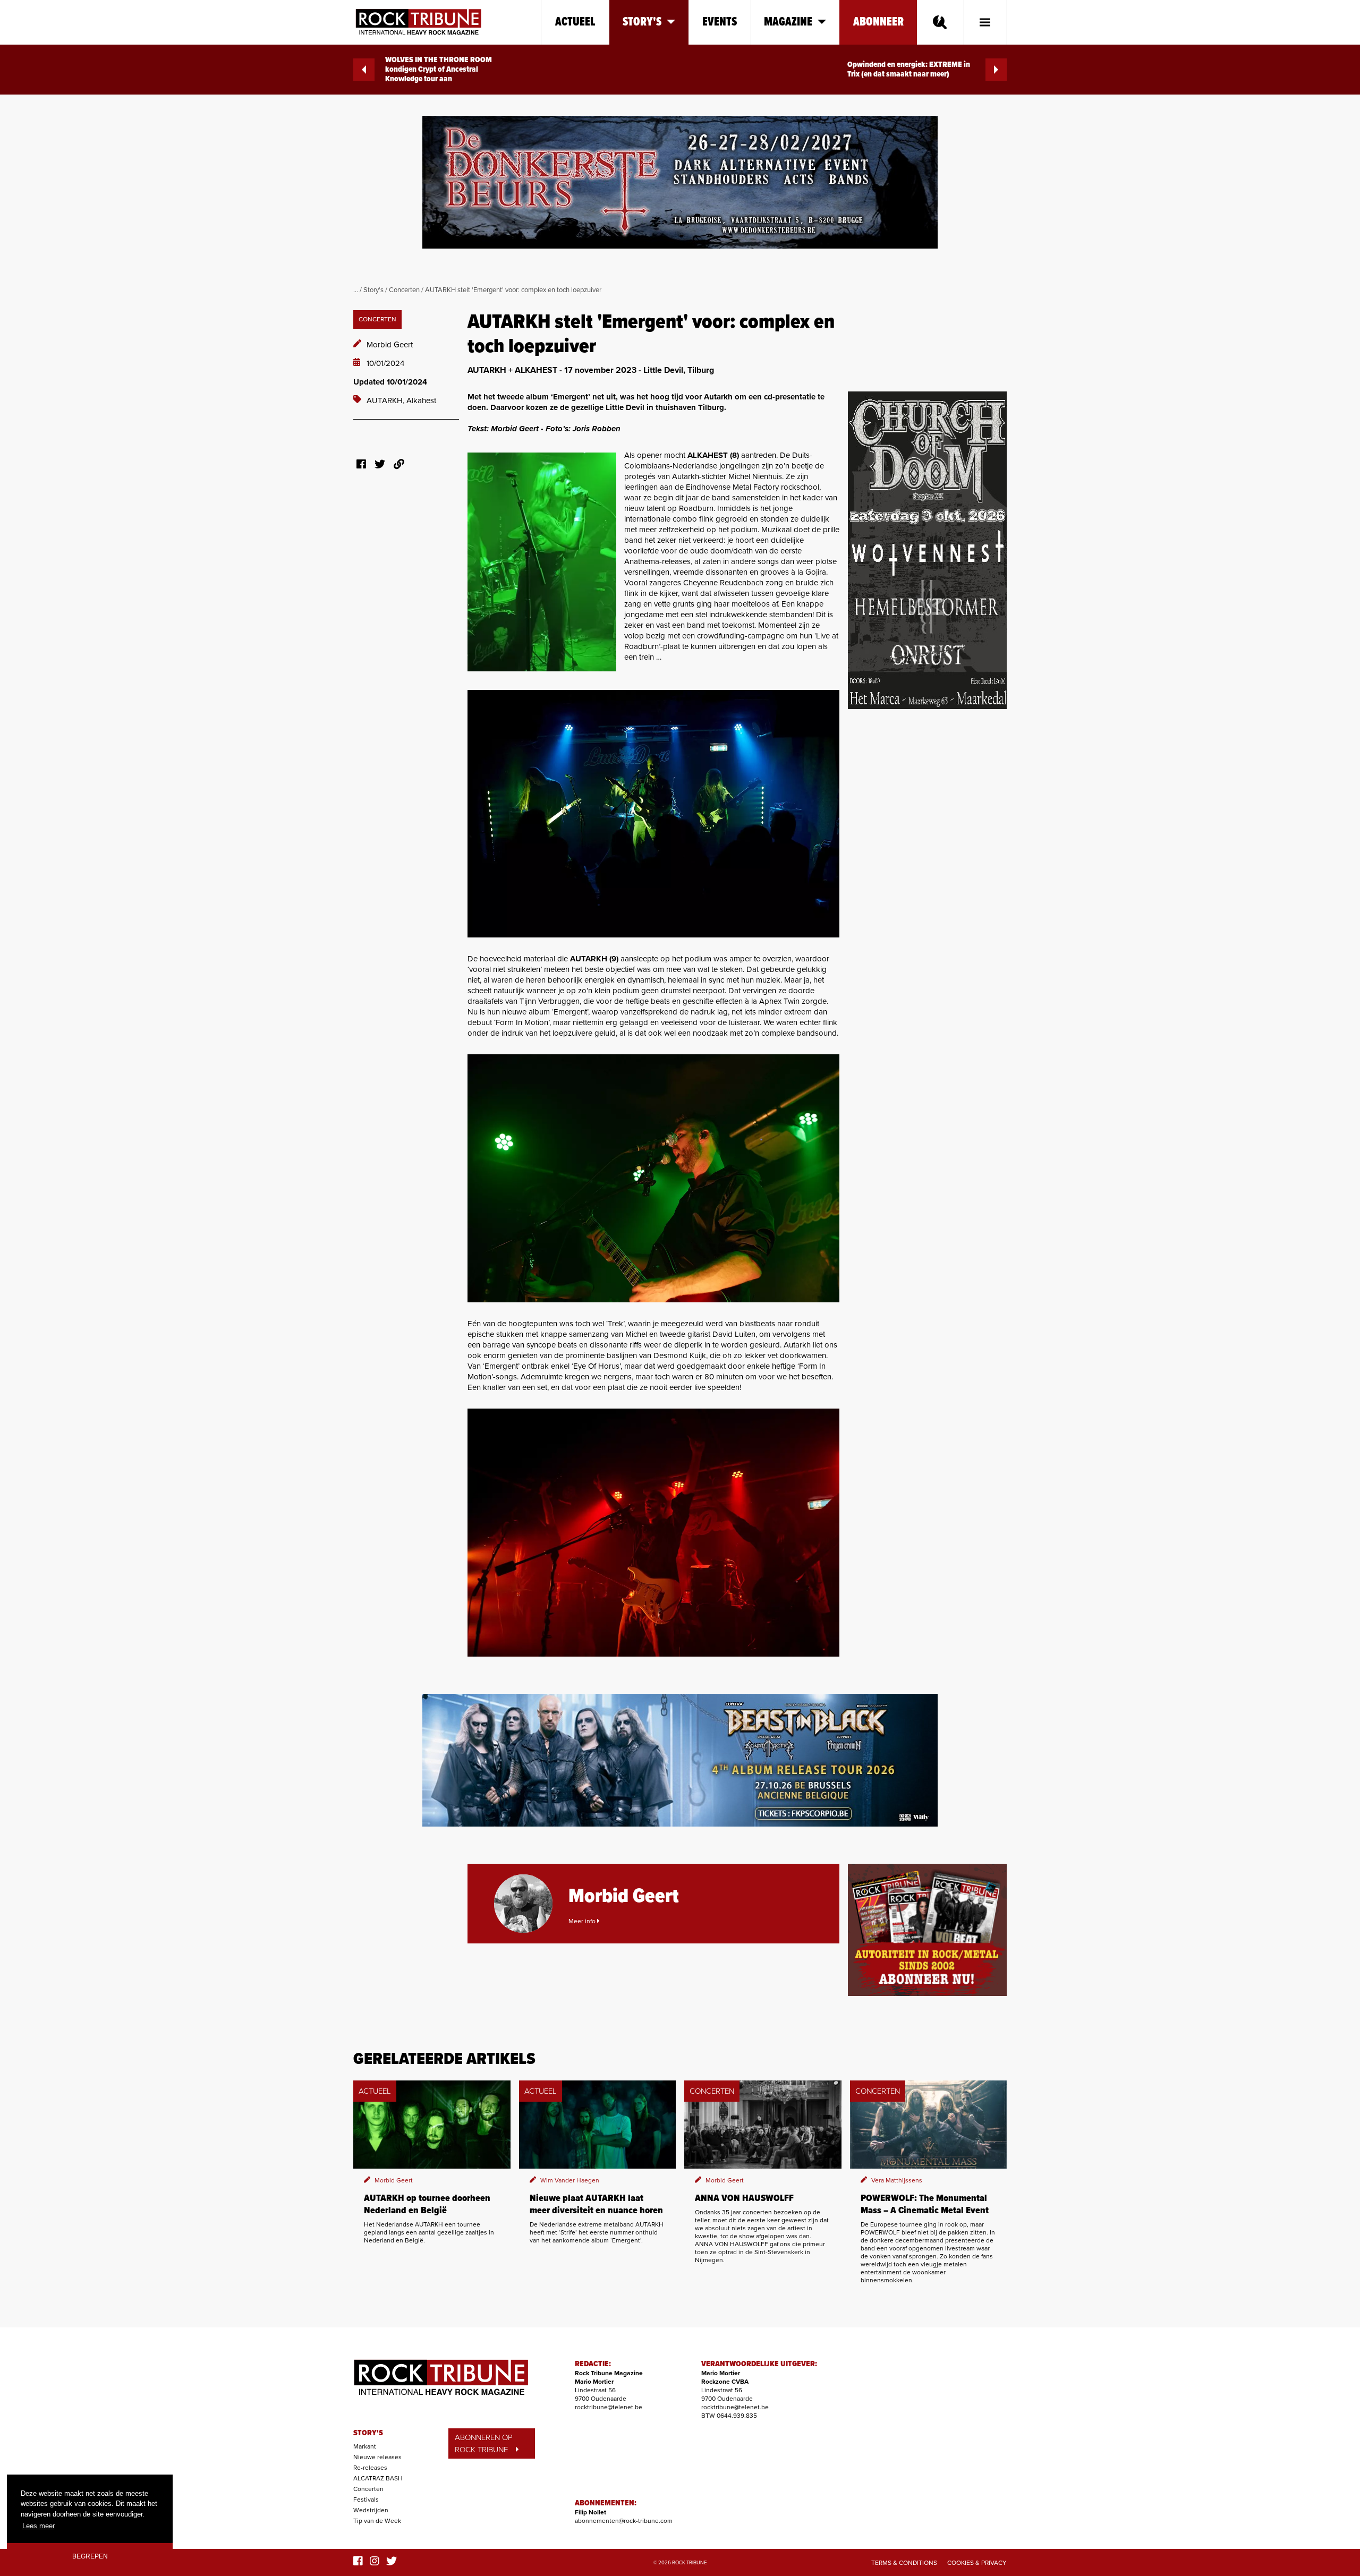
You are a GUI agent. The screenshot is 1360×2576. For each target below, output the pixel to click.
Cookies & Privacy (977, 2563)
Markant (365, 2446)
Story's (373, 290)
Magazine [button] (788, 22)
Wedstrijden (371, 2510)
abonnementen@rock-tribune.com (624, 2521)
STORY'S (368, 2433)
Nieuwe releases (377, 2457)
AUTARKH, (386, 400)
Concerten (404, 290)
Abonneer (878, 22)
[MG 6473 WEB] (653, 814)
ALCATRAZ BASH (378, 2478)
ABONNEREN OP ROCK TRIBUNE (484, 2443)
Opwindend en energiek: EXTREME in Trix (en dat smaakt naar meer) (909, 70)
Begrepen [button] (90, 2556)
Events (720, 22)
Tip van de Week (377, 2521)
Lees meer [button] (39, 2526)
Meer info (583, 1921)
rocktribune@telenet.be (609, 2407)
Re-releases (370, 2468)
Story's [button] (642, 22)
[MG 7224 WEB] (653, 1533)
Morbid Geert (390, 345)
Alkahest (421, 400)
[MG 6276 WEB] (653, 1178)
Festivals (366, 2500)
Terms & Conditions (904, 2563)
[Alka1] (542, 562)
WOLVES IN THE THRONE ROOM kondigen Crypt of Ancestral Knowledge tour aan (439, 70)
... (356, 290)
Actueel (575, 22)
